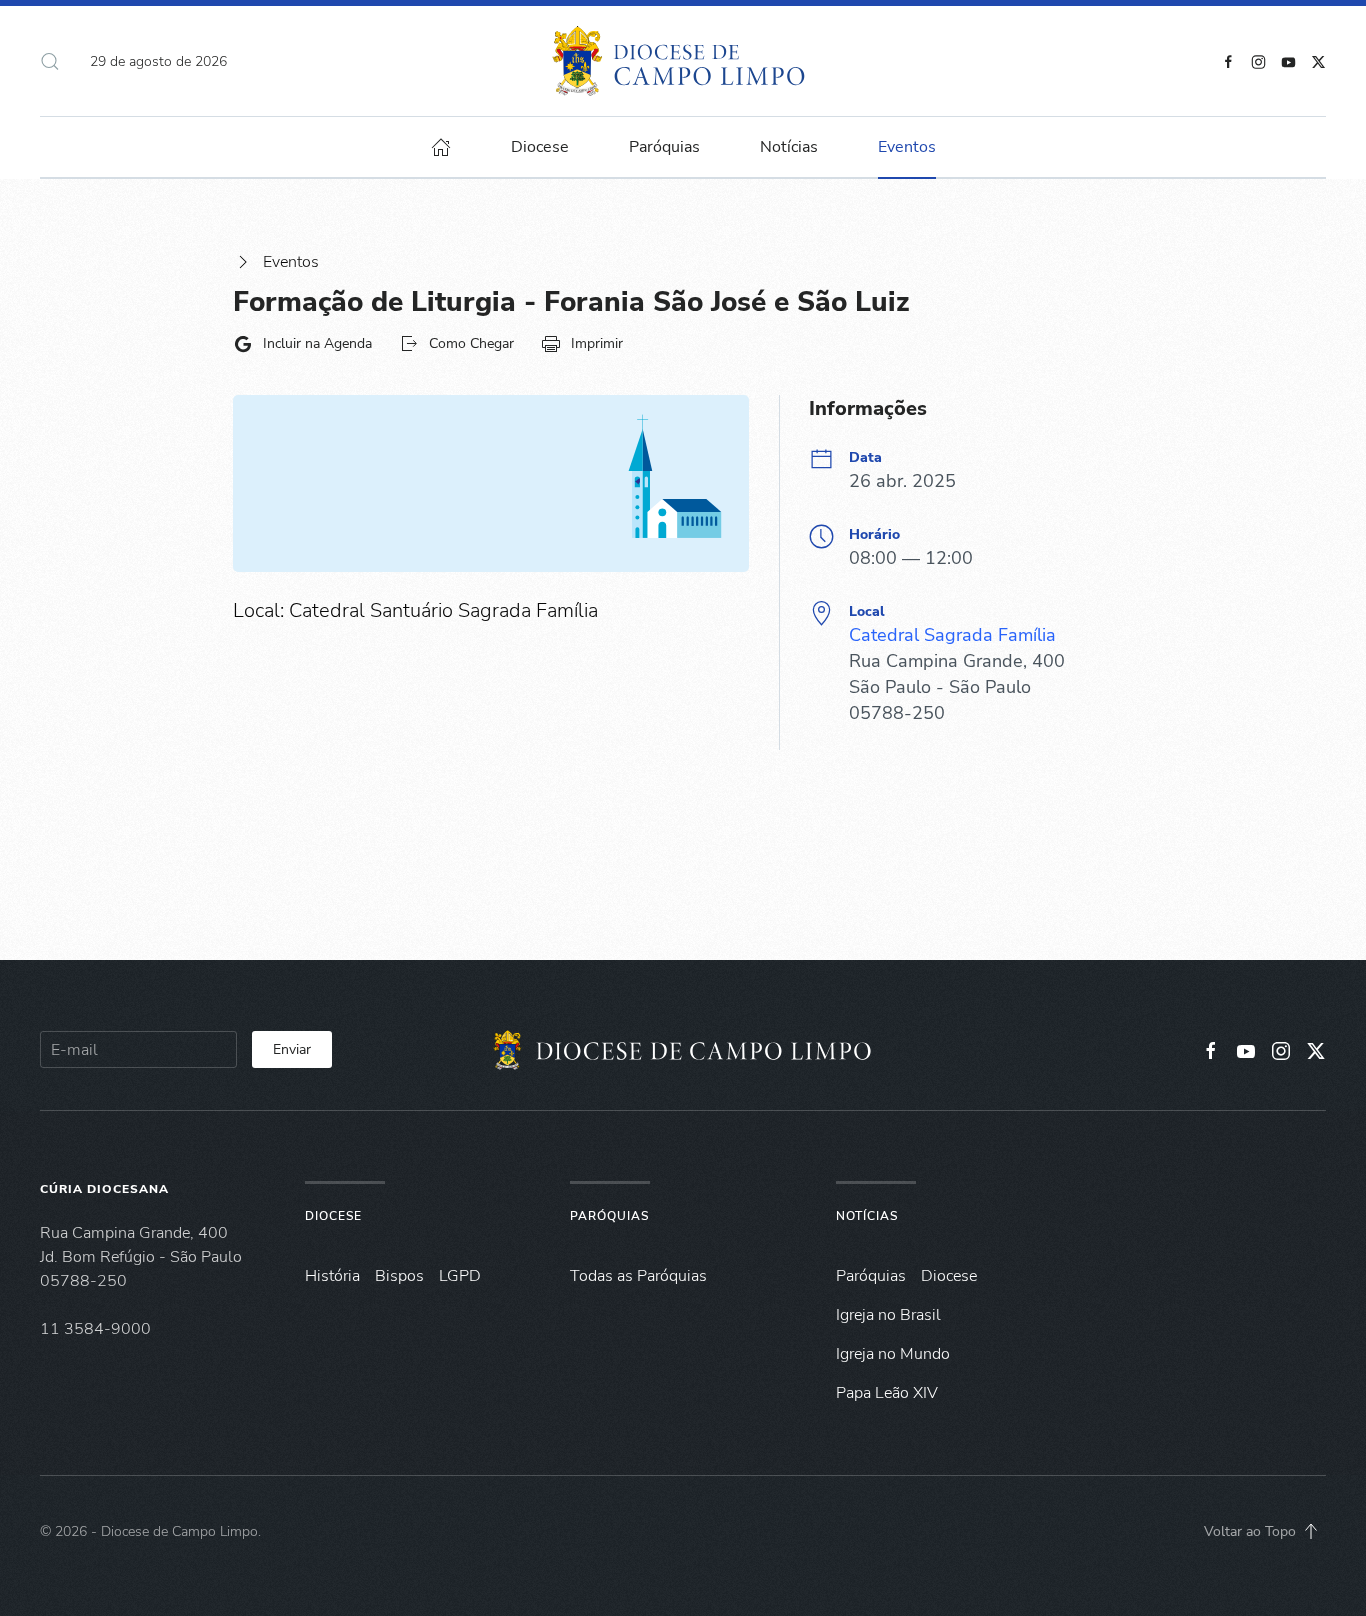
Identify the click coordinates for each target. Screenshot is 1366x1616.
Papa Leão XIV (887, 1393)
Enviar (292, 1049)
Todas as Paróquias (638, 1276)
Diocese (333, 1216)
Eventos (291, 262)
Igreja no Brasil (888, 1315)
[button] (50, 61)
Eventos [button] (907, 147)
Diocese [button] (540, 147)
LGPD (460, 1276)
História (332, 1276)
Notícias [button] (789, 147)
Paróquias (664, 147)
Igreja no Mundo (893, 1354)
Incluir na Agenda (317, 343)
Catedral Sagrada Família (952, 635)
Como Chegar (471, 343)
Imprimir (597, 343)
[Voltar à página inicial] (683, 61)
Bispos (399, 1276)
